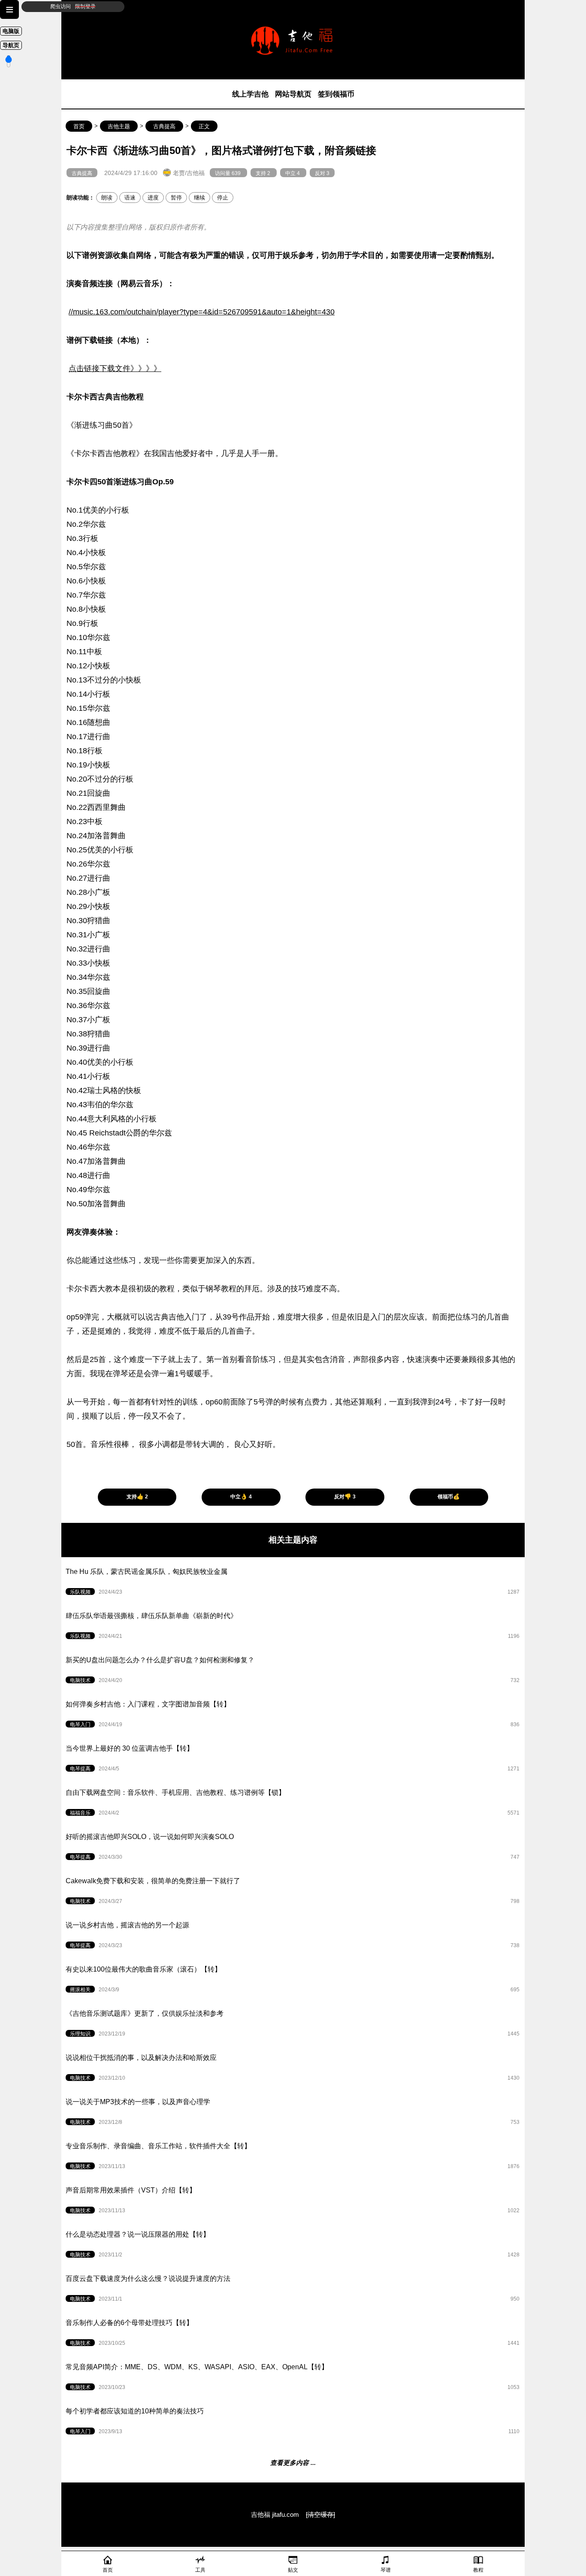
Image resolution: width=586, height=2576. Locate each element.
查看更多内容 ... (293, 2463)
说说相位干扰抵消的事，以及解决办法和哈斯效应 (293, 2067)
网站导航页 (293, 94)
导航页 (11, 45)
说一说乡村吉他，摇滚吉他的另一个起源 (293, 1935)
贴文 (293, 2570)
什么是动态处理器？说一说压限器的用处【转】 (293, 2244)
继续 (199, 198)
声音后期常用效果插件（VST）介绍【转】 (293, 2200)
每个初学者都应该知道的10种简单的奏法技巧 (293, 2421)
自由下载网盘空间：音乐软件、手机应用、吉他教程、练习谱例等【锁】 (293, 1802)
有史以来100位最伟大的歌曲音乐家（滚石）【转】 (293, 1979)
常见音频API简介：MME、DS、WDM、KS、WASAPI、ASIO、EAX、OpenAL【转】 (293, 2377)
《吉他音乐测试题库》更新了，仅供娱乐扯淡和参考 (293, 2023)
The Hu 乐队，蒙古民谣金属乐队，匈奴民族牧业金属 (293, 1581)
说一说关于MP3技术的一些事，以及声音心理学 (293, 2112)
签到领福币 (336, 94)
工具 (200, 2570)
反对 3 (322, 173)
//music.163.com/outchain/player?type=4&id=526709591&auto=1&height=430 (202, 312)
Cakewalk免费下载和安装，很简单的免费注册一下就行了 (293, 1891)
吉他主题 (119, 127)
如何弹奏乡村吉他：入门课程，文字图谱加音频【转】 (293, 1714)
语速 (130, 198)
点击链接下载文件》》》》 (115, 368)
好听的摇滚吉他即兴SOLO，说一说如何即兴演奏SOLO (293, 1847)
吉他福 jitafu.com (276, 2515)
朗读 (107, 198)
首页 (79, 127)
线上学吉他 (250, 94)
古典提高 (164, 127)
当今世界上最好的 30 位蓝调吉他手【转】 (293, 1758)
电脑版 (11, 31)
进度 (153, 198)
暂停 (176, 198)
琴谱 (386, 2570)
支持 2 (264, 173)
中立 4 (293, 173)
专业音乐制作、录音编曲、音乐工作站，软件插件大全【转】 (293, 2156)
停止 (223, 198)
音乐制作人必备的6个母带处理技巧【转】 (293, 2333)
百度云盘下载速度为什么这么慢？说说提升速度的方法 (293, 2288)
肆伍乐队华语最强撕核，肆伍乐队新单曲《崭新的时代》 (293, 1626)
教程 (478, 2570)
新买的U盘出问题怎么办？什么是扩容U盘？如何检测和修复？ (293, 1670)
